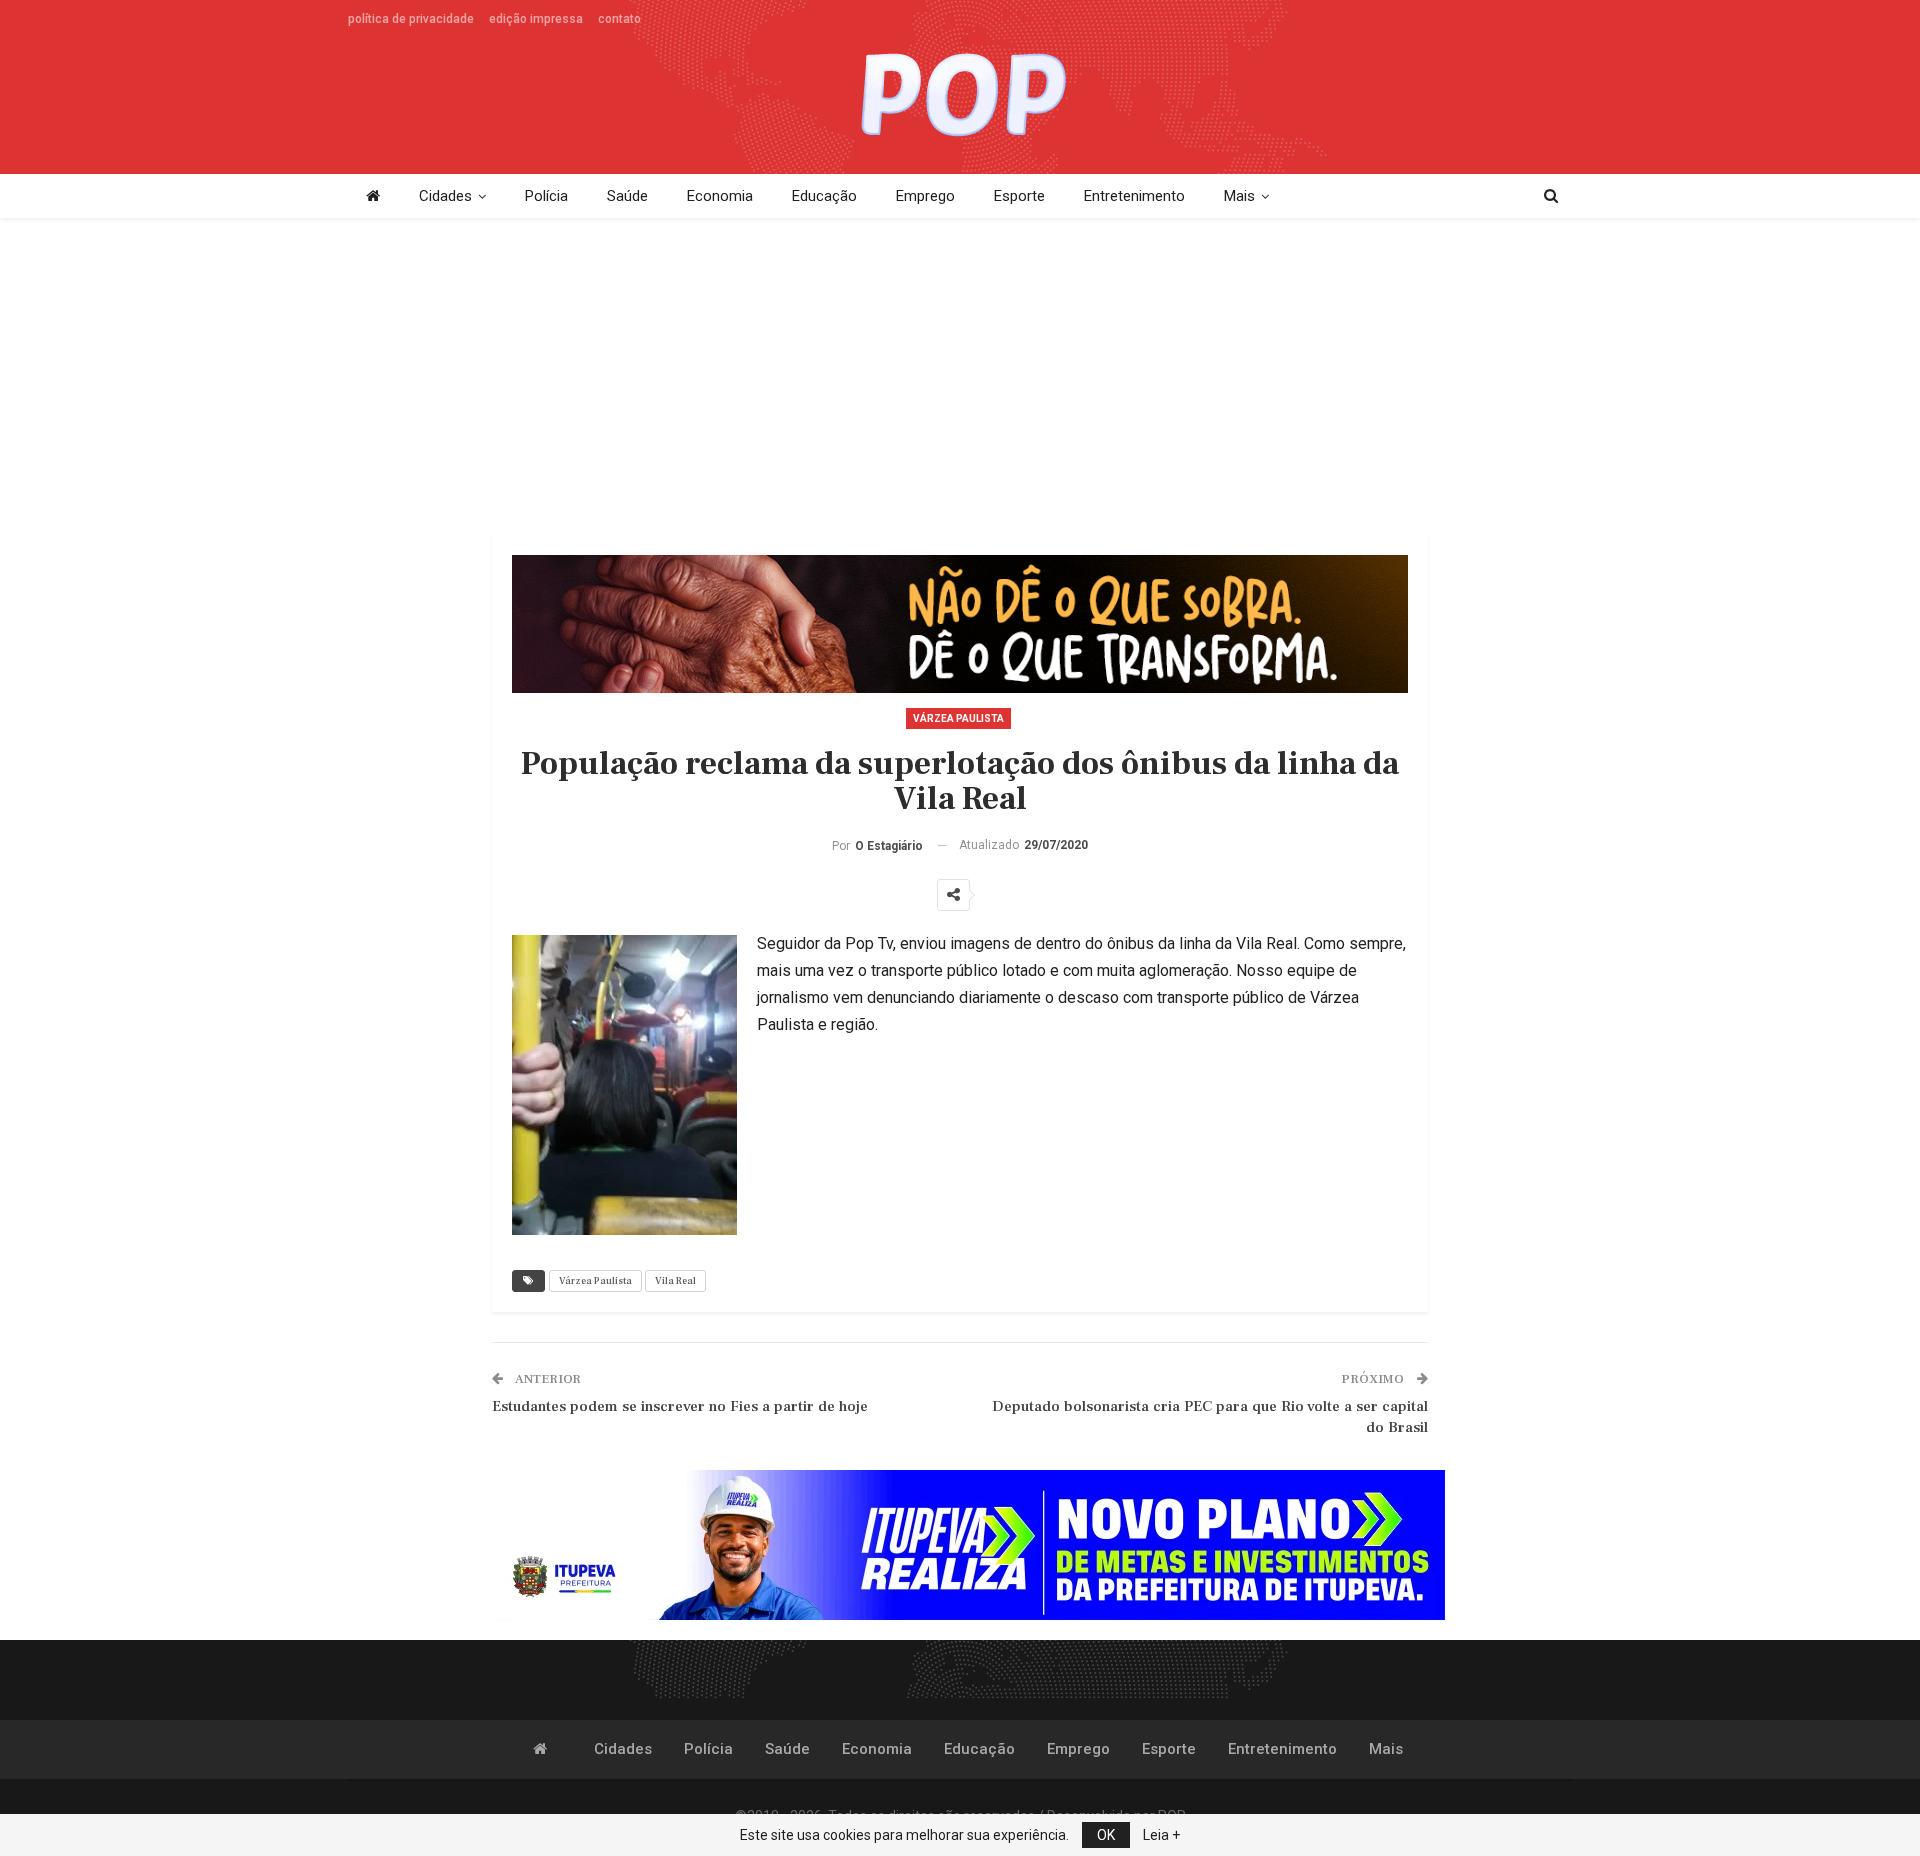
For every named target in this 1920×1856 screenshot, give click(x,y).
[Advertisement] (960, 378)
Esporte (1019, 196)
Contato (619, 19)
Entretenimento (1134, 196)
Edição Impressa (536, 19)
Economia (720, 196)
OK (1106, 1835)
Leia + (1161, 1835)
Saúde (627, 196)
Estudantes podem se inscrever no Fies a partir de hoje (680, 1406)
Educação (824, 196)
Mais (1239, 196)
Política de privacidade (411, 19)
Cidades (445, 196)
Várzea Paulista (958, 718)
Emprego (925, 196)
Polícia (546, 196)
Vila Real (675, 1280)
